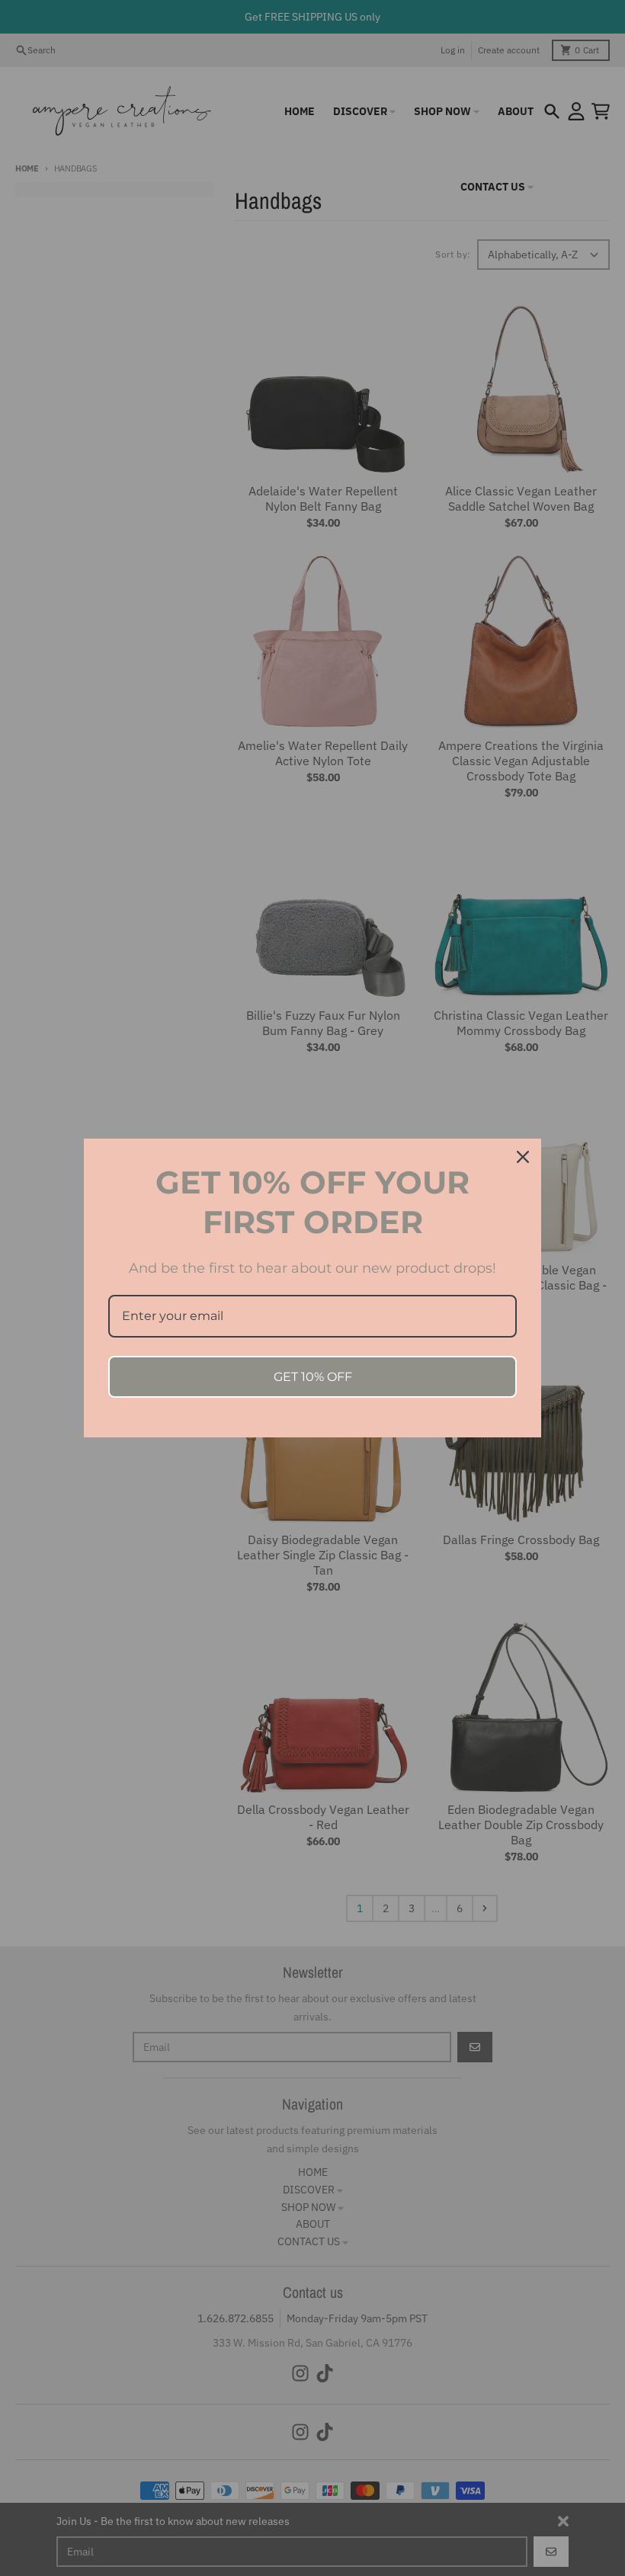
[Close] (523, 1157)
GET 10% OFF (313, 1377)
